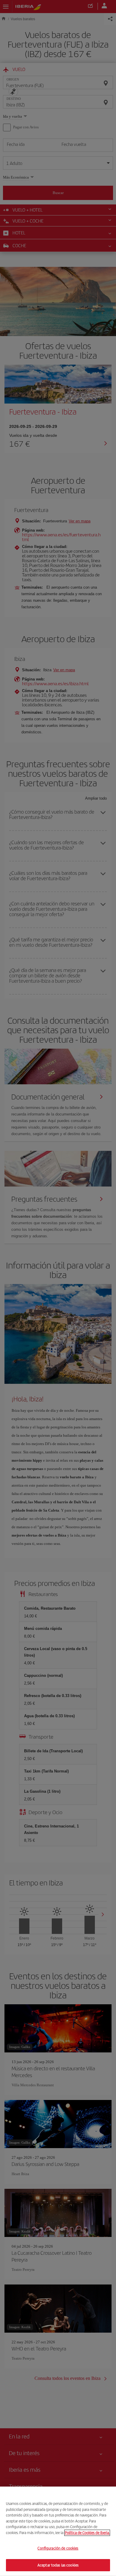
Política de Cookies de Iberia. (87, 2532)
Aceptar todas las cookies (58, 2565)
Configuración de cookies (58, 2548)
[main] (58, 2531)
